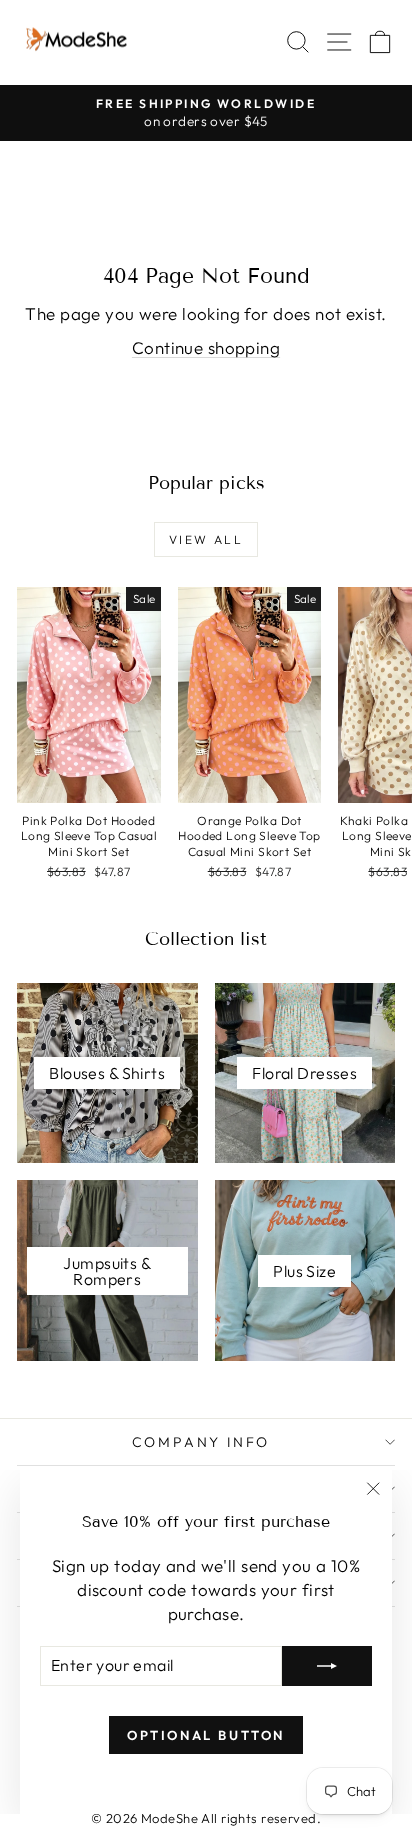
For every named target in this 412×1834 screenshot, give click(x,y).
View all (206, 539)
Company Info (201, 1442)
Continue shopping (206, 347)
